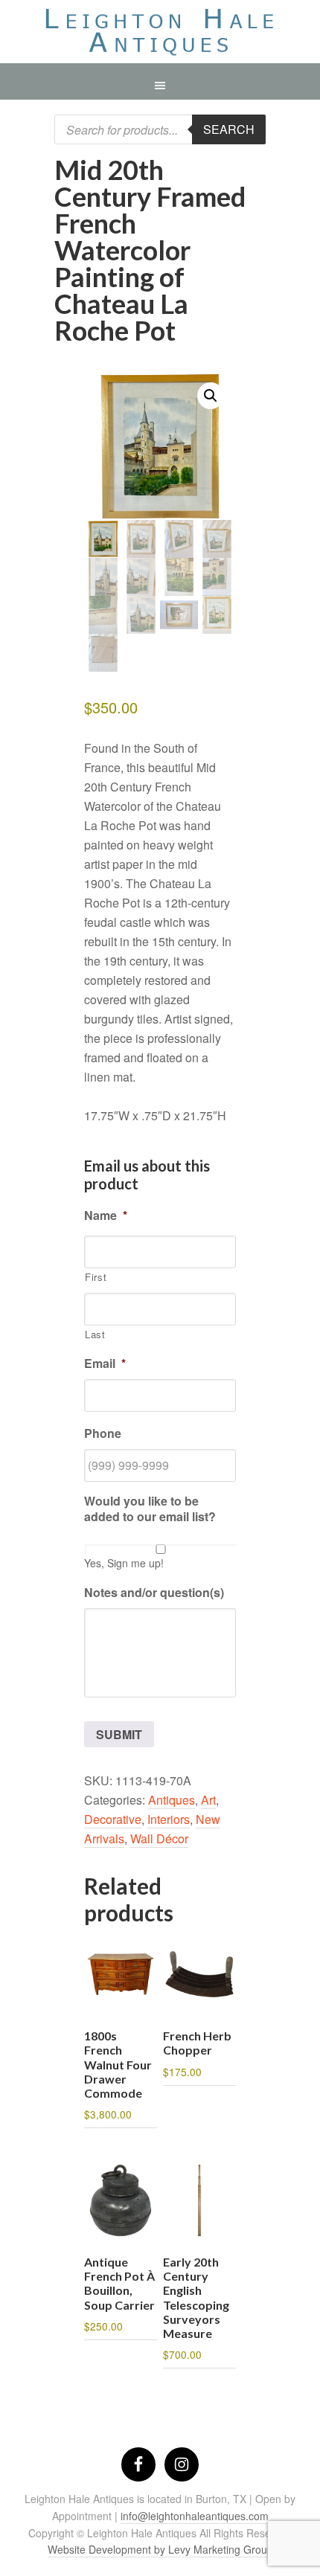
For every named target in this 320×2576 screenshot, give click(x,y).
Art (208, 1800)
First (96, 1277)
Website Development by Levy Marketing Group (160, 2549)
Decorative (113, 1819)
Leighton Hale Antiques (160, 35)
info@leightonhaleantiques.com (195, 2516)
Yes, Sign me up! (124, 1563)
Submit (119, 1734)
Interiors (169, 1819)
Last (95, 1334)
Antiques (172, 1800)
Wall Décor (159, 1838)
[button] (211, 396)
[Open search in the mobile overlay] (160, 129)
